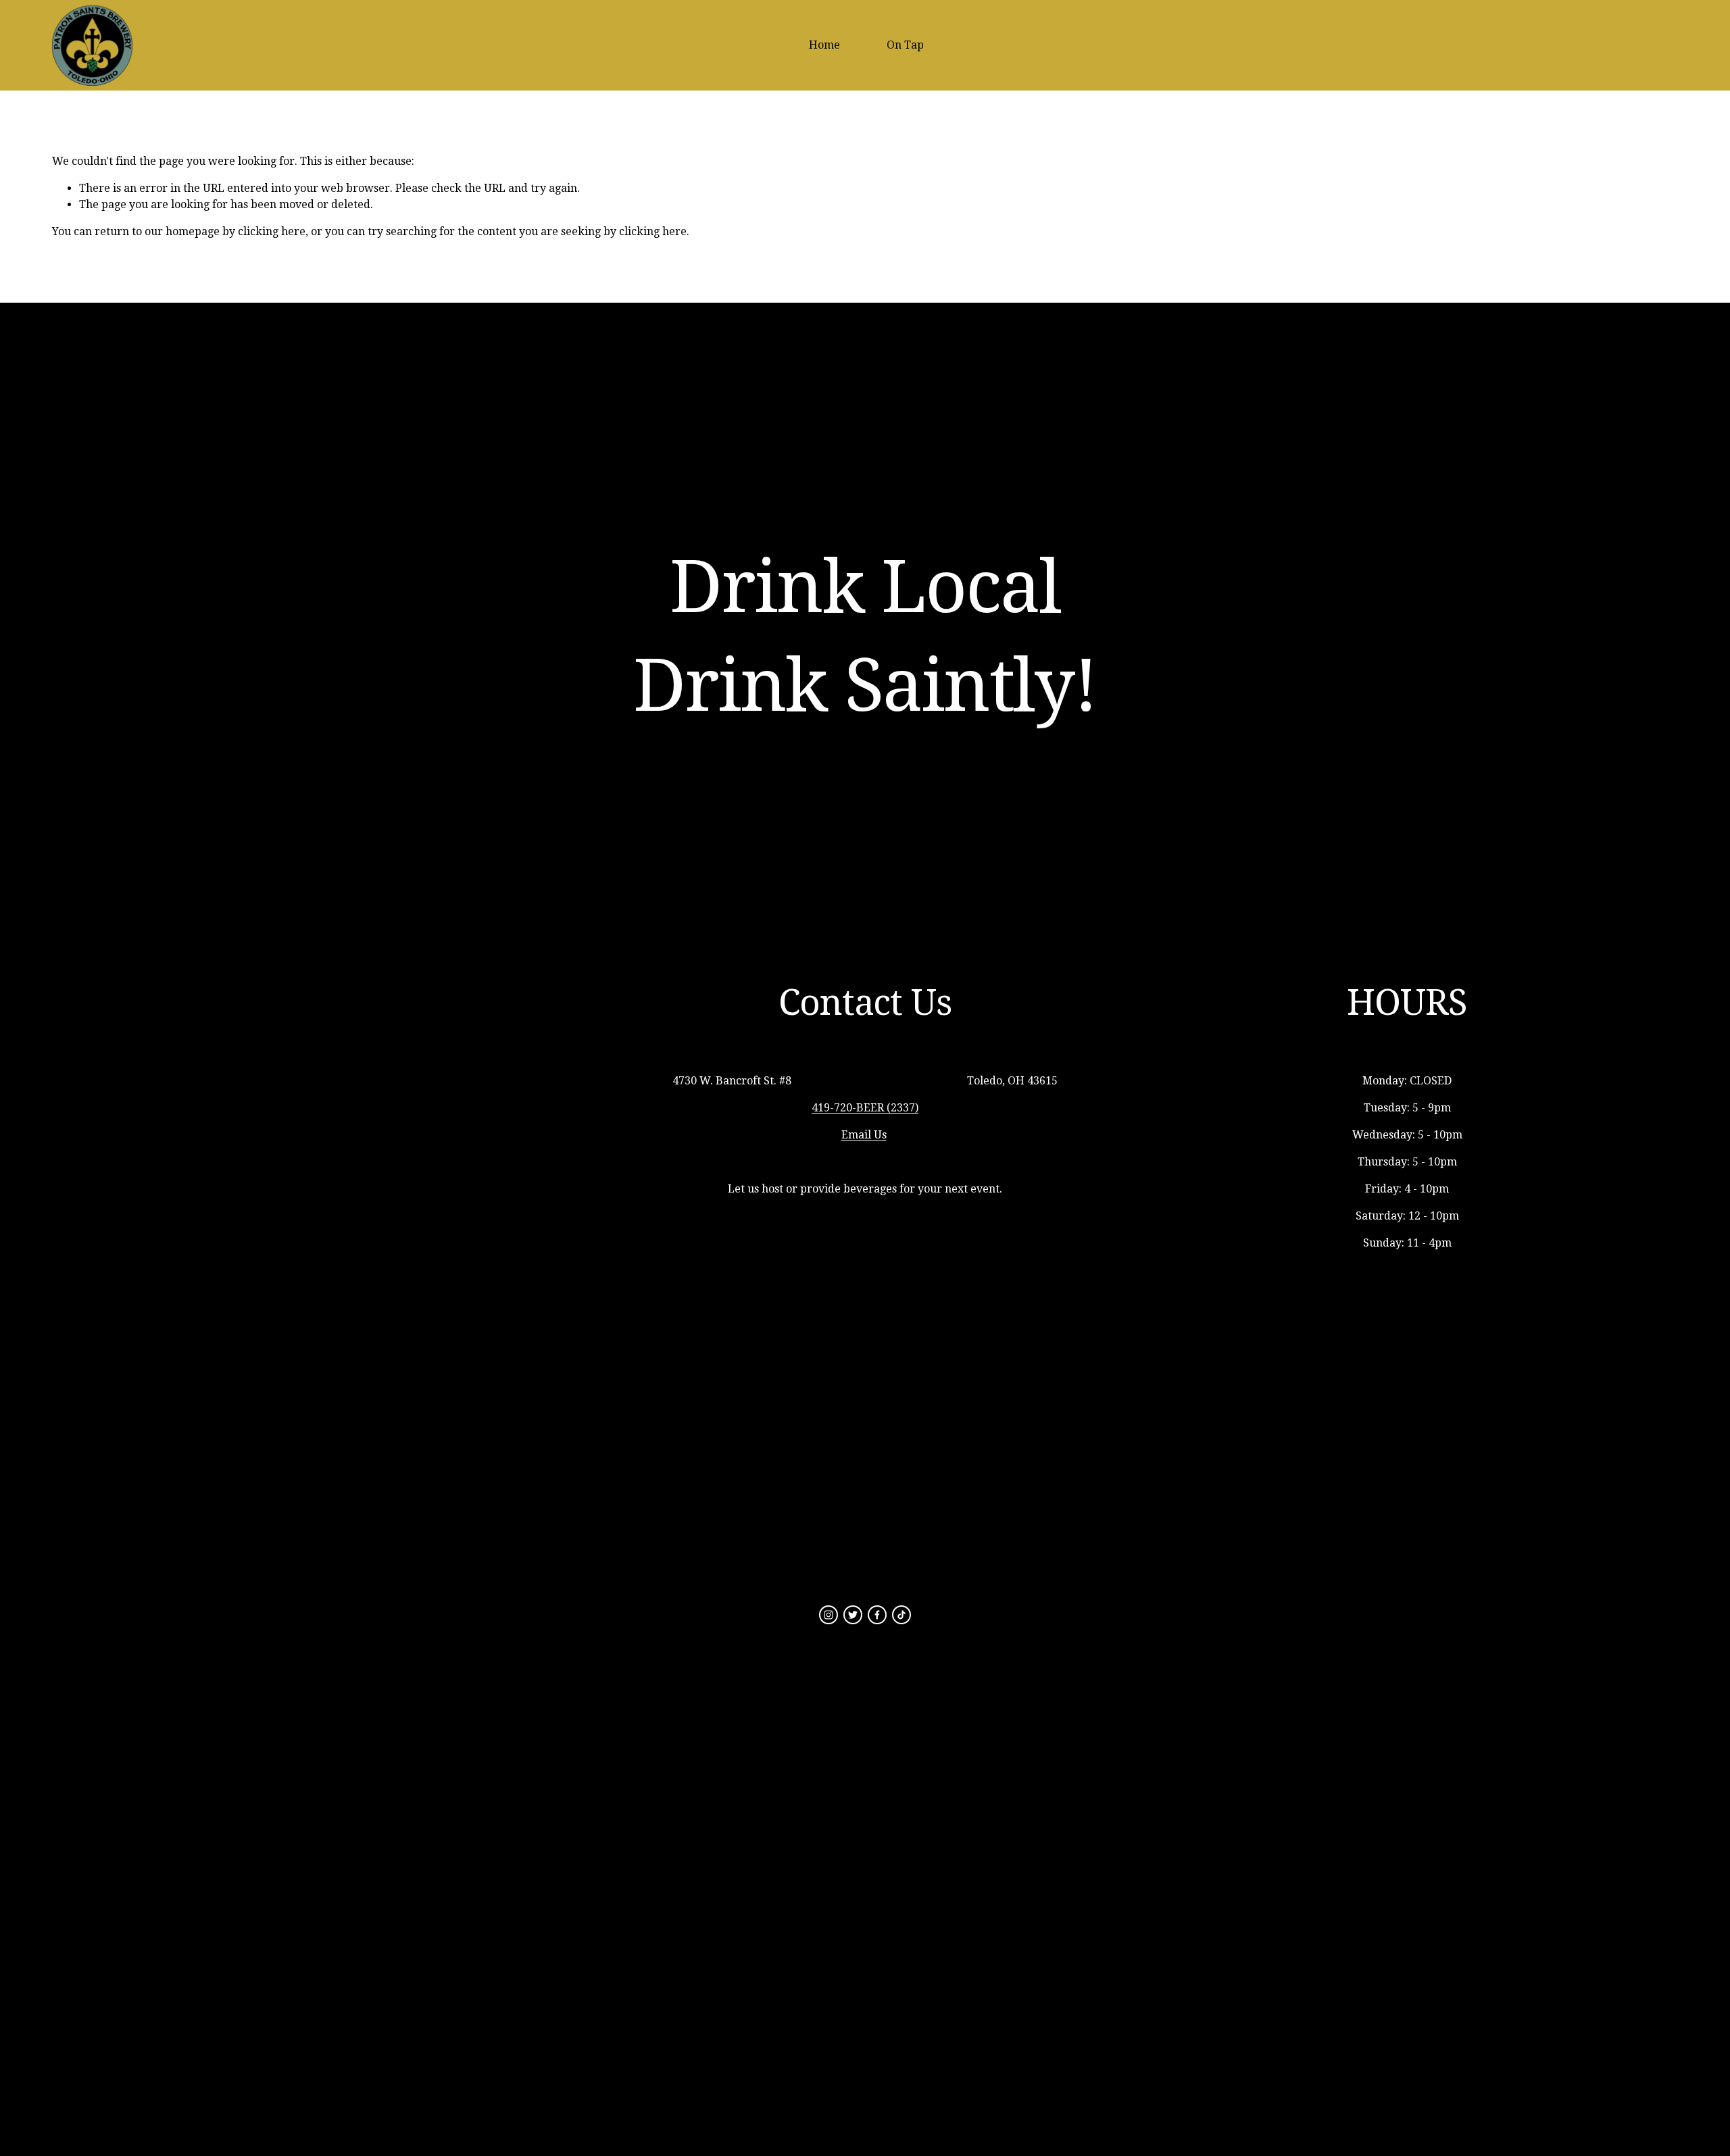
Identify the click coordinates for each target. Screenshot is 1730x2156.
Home (824, 45)
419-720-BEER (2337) (865, 1108)
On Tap (905, 45)
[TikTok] (901, 1615)
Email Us (864, 1135)
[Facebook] (877, 1615)
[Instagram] (829, 1615)
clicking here (272, 231)
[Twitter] (853, 1615)
